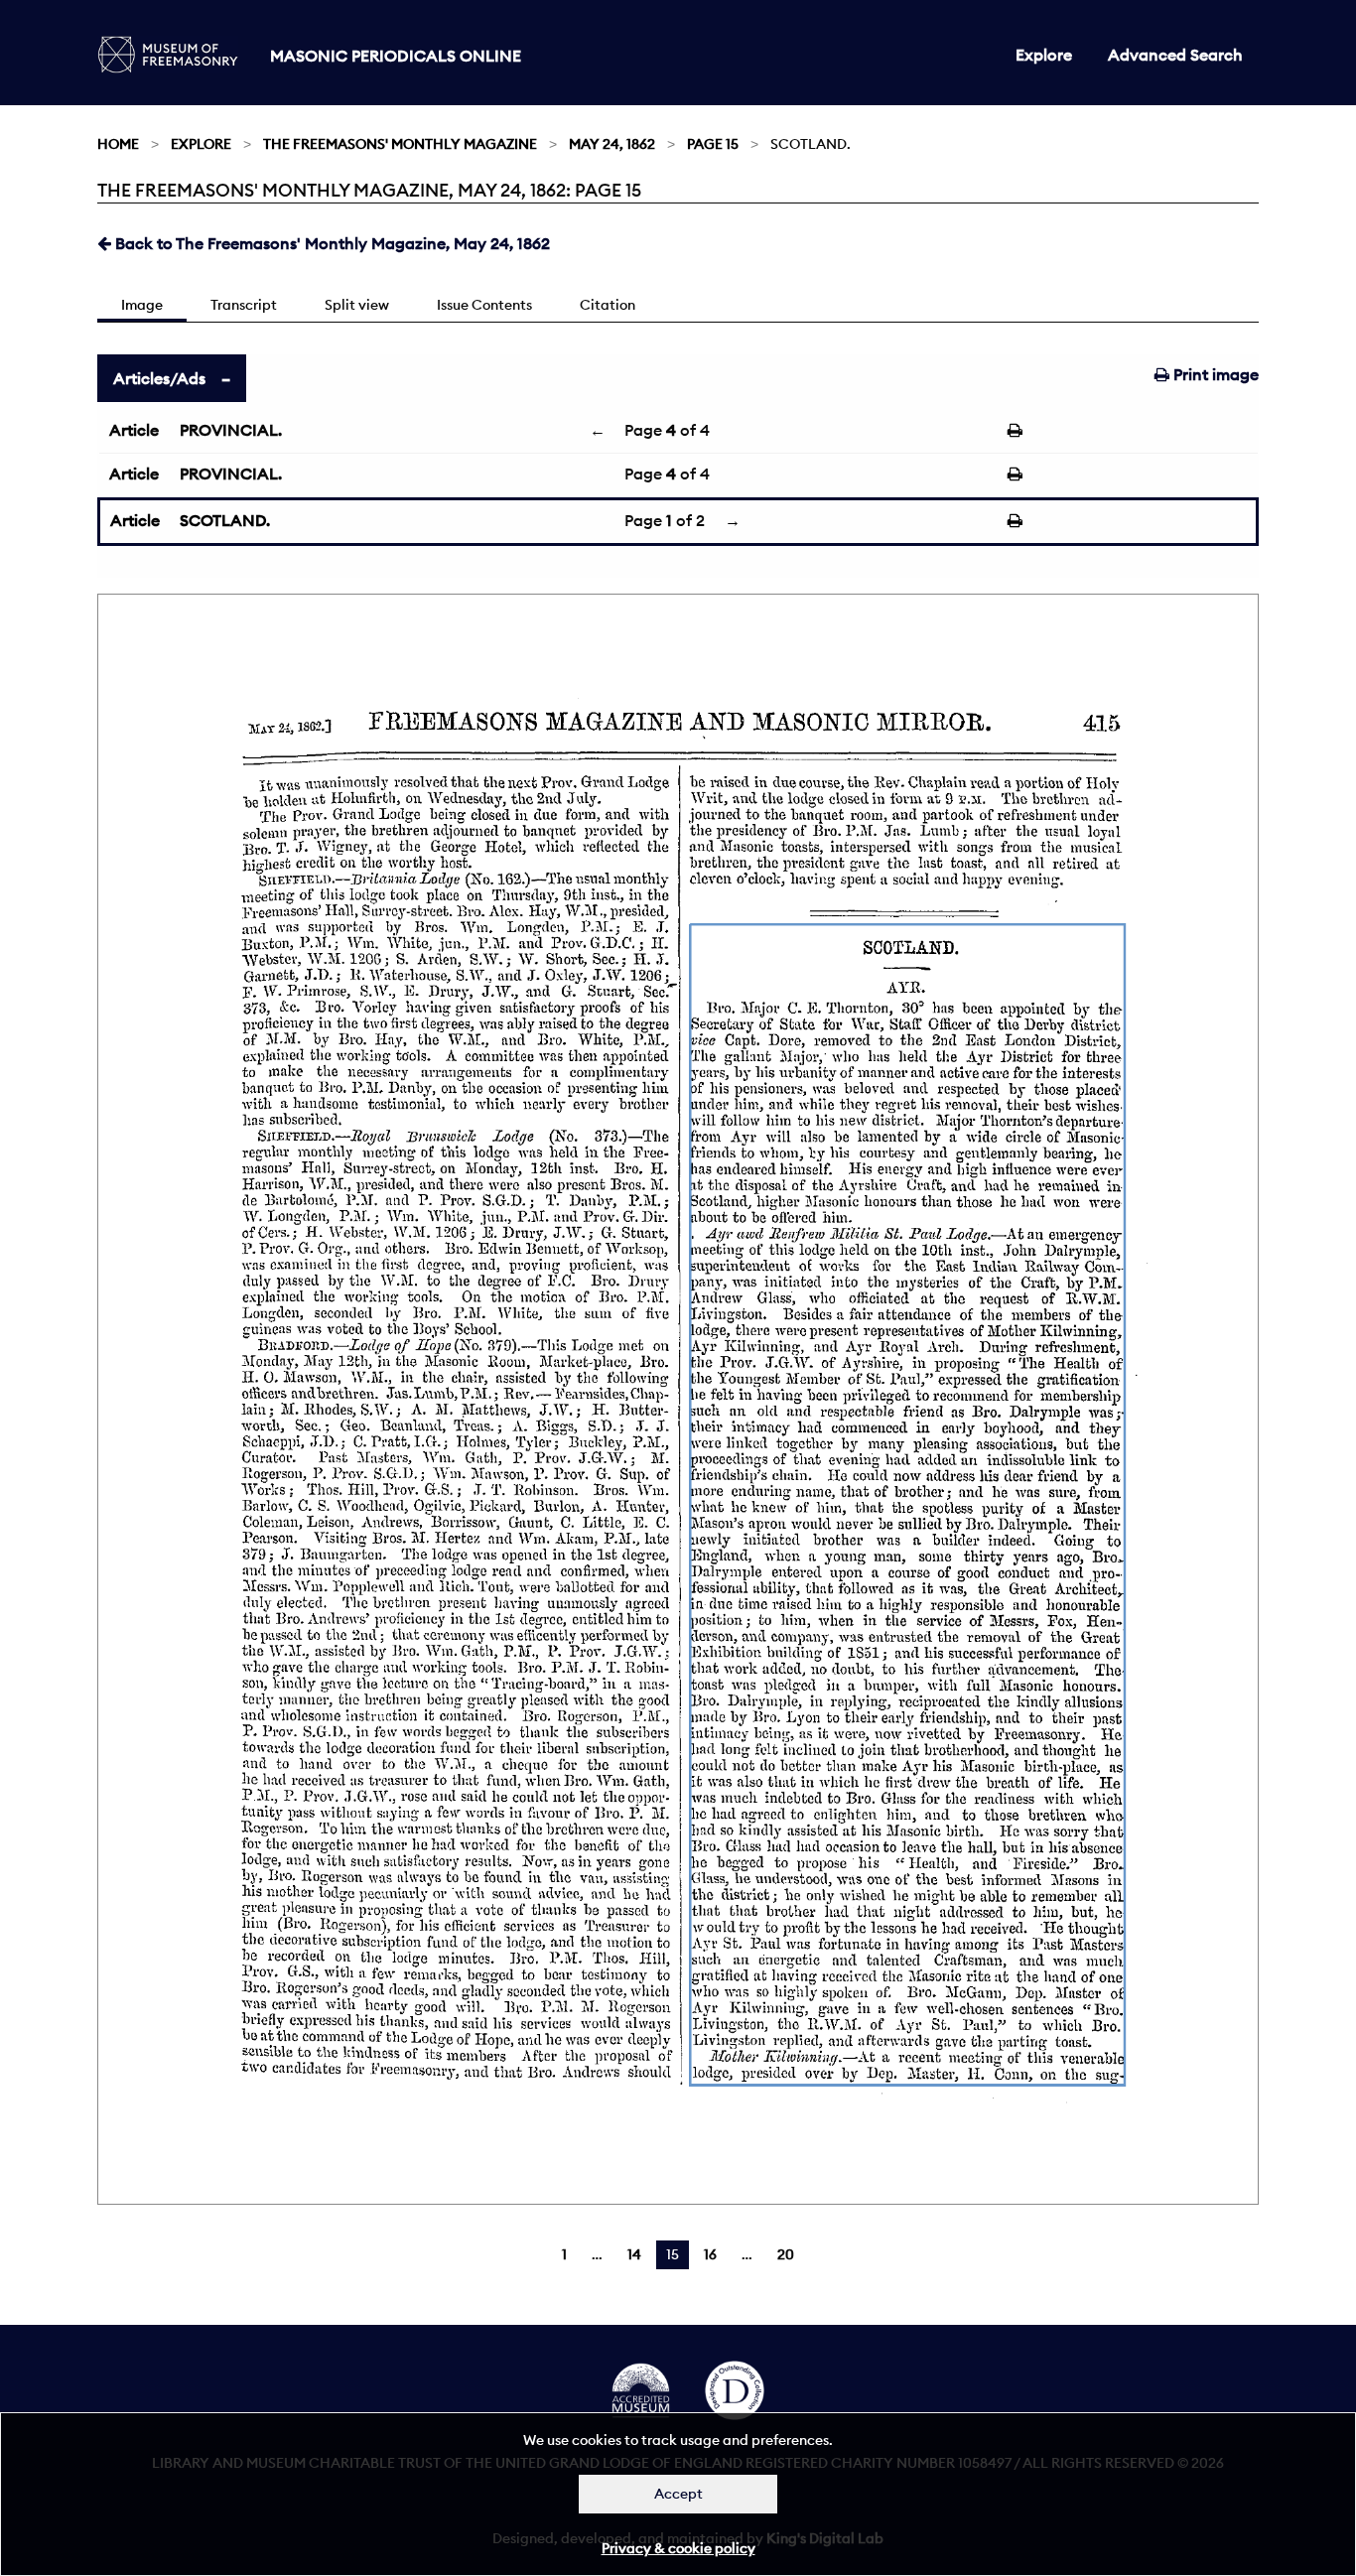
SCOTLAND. (225, 520)
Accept (678, 2494)
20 (786, 2254)
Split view (357, 305)
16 (710, 2254)
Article (134, 430)
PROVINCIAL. (231, 430)
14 (634, 2254)
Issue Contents (484, 305)
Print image (1214, 374)
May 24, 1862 (612, 144)
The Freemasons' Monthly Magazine (400, 144)
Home (118, 144)
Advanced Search (1175, 55)
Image (142, 305)
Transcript (244, 305)
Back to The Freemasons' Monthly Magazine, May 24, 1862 (331, 243)
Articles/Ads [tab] (159, 378)
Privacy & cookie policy (678, 2548)
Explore (1044, 55)
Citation (608, 305)
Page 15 (713, 144)
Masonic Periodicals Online (396, 56)
